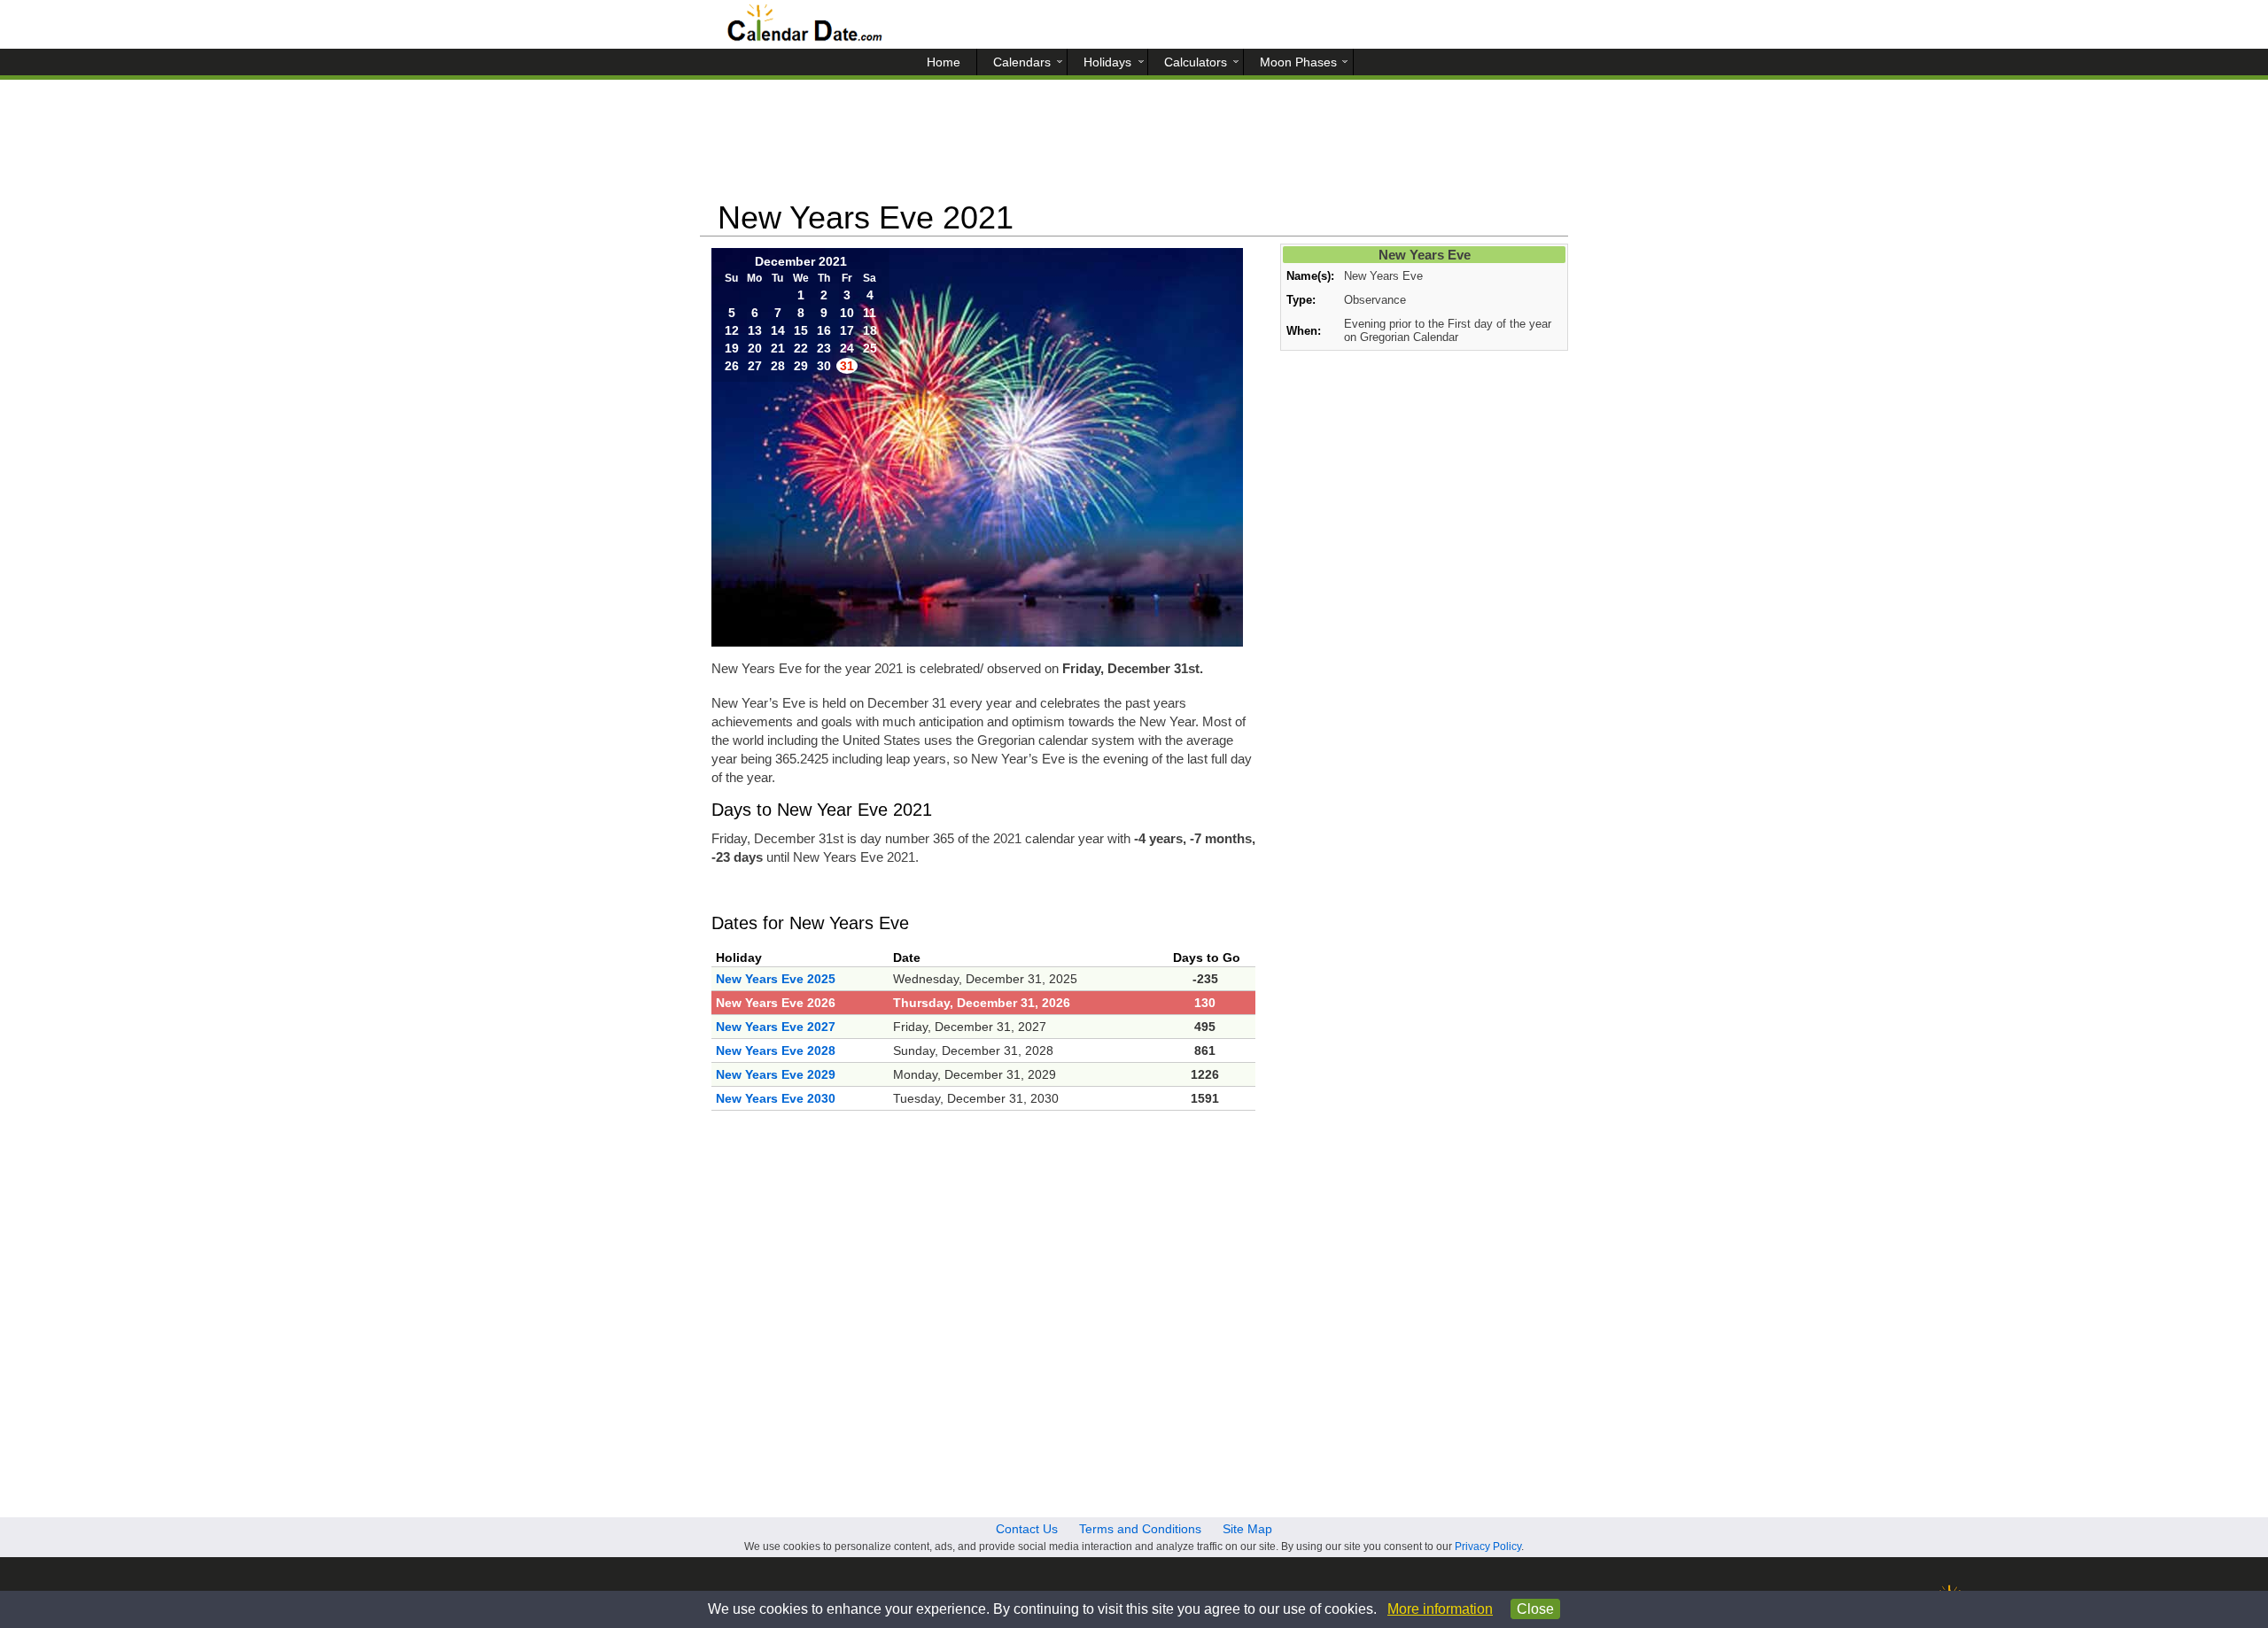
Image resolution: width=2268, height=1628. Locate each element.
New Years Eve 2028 (776, 1050)
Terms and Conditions (1140, 1529)
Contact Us (1027, 1529)
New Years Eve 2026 (776, 1003)
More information (1440, 1609)
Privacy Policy (1488, 1547)
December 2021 (801, 261)
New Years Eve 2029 (776, 1074)
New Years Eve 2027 (776, 1027)
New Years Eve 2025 (776, 979)
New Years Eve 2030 (776, 1098)
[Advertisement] (1134, 146)
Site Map (1247, 1529)
